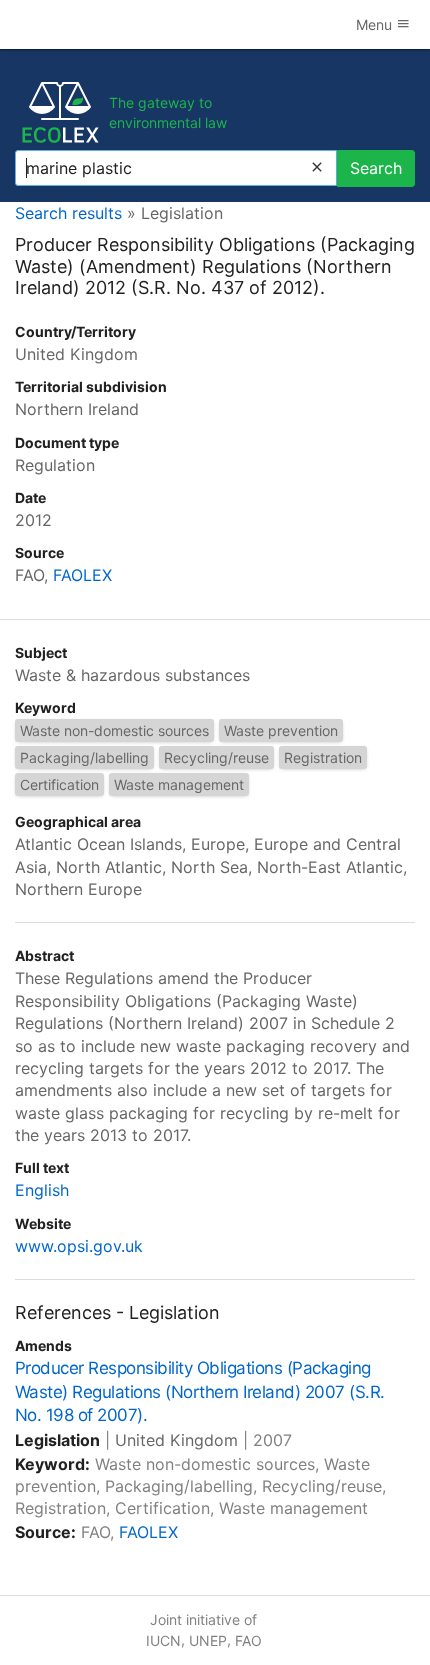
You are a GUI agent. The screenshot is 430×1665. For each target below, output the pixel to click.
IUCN (163, 1640)
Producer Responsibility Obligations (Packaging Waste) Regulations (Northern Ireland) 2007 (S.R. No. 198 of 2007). (200, 1392)
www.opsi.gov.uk (79, 1246)
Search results (68, 213)
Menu (376, 24)
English (42, 1190)
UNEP (208, 1640)
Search (376, 168)
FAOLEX (82, 575)
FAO (248, 1640)
